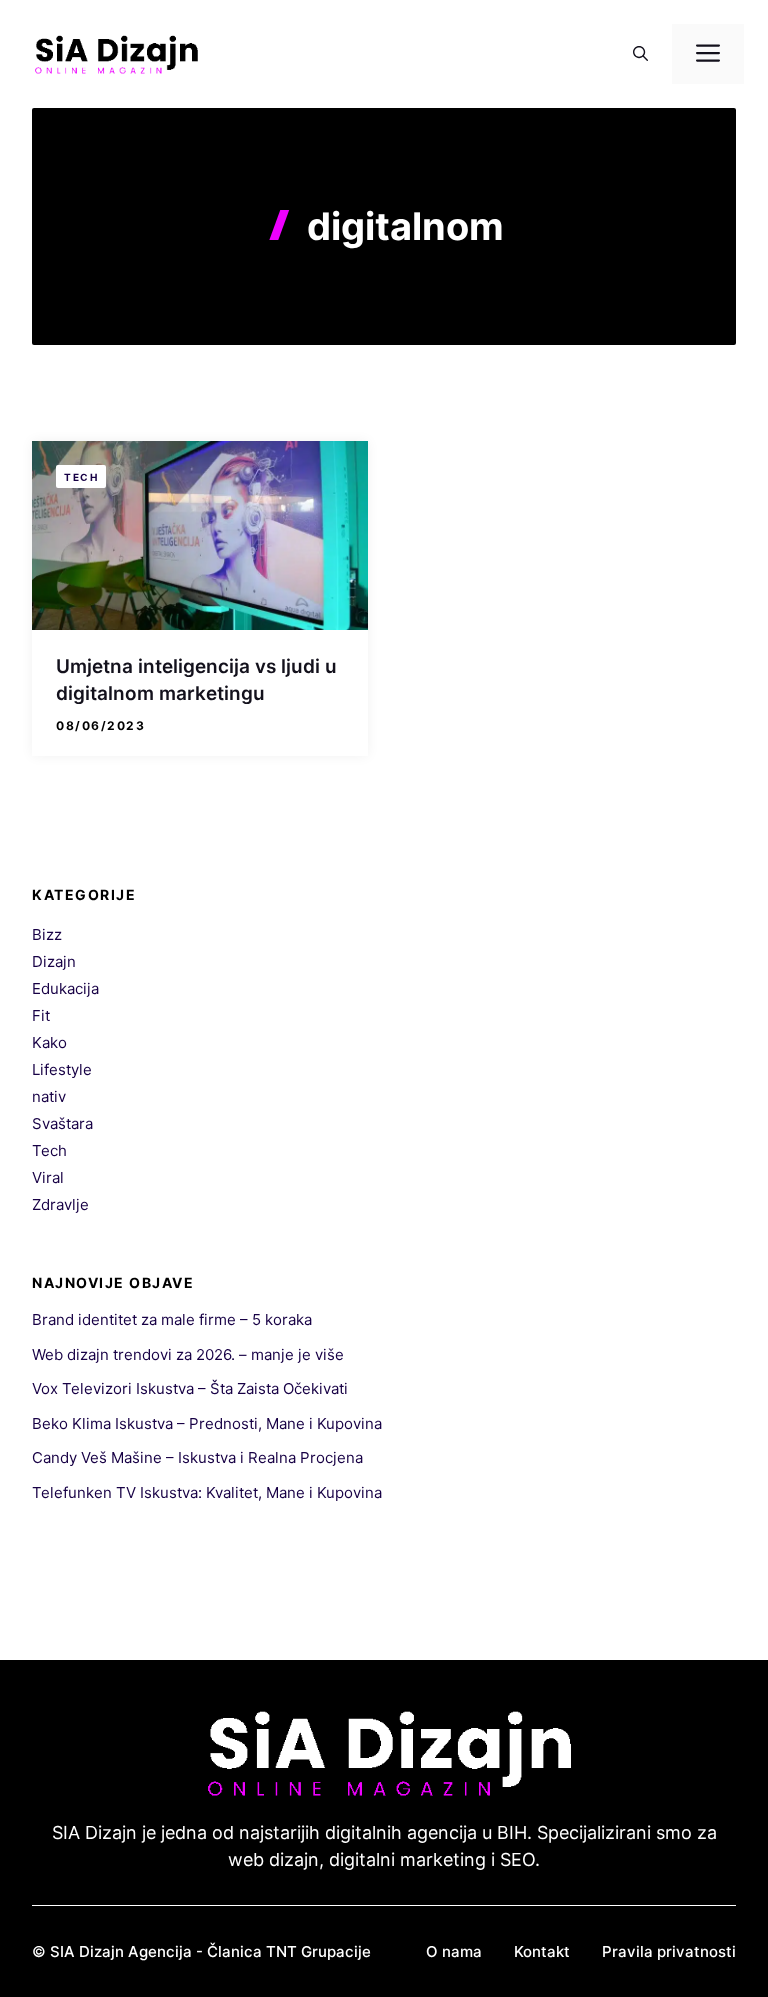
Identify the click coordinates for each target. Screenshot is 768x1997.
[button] (640, 54)
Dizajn (54, 961)
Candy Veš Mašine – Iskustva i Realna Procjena (197, 1457)
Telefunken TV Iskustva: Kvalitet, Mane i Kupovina (207, 1492)
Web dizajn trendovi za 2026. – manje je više (188, 1354)
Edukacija (65, 988)
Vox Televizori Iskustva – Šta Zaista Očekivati (190, 1388)
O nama (454, 1951)
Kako (49, 1042)
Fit (41, 1015)
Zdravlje (60, 1204)
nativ (49, 1096)
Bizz (47, 934)
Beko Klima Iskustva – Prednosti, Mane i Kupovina (207, 1423)
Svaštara (62, 1123)
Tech (81, 477)
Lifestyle (62, 1069)
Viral (48, 1177)
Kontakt (542, 1951)
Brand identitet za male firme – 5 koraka (172, 1319)
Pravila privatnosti (669, 1951)
